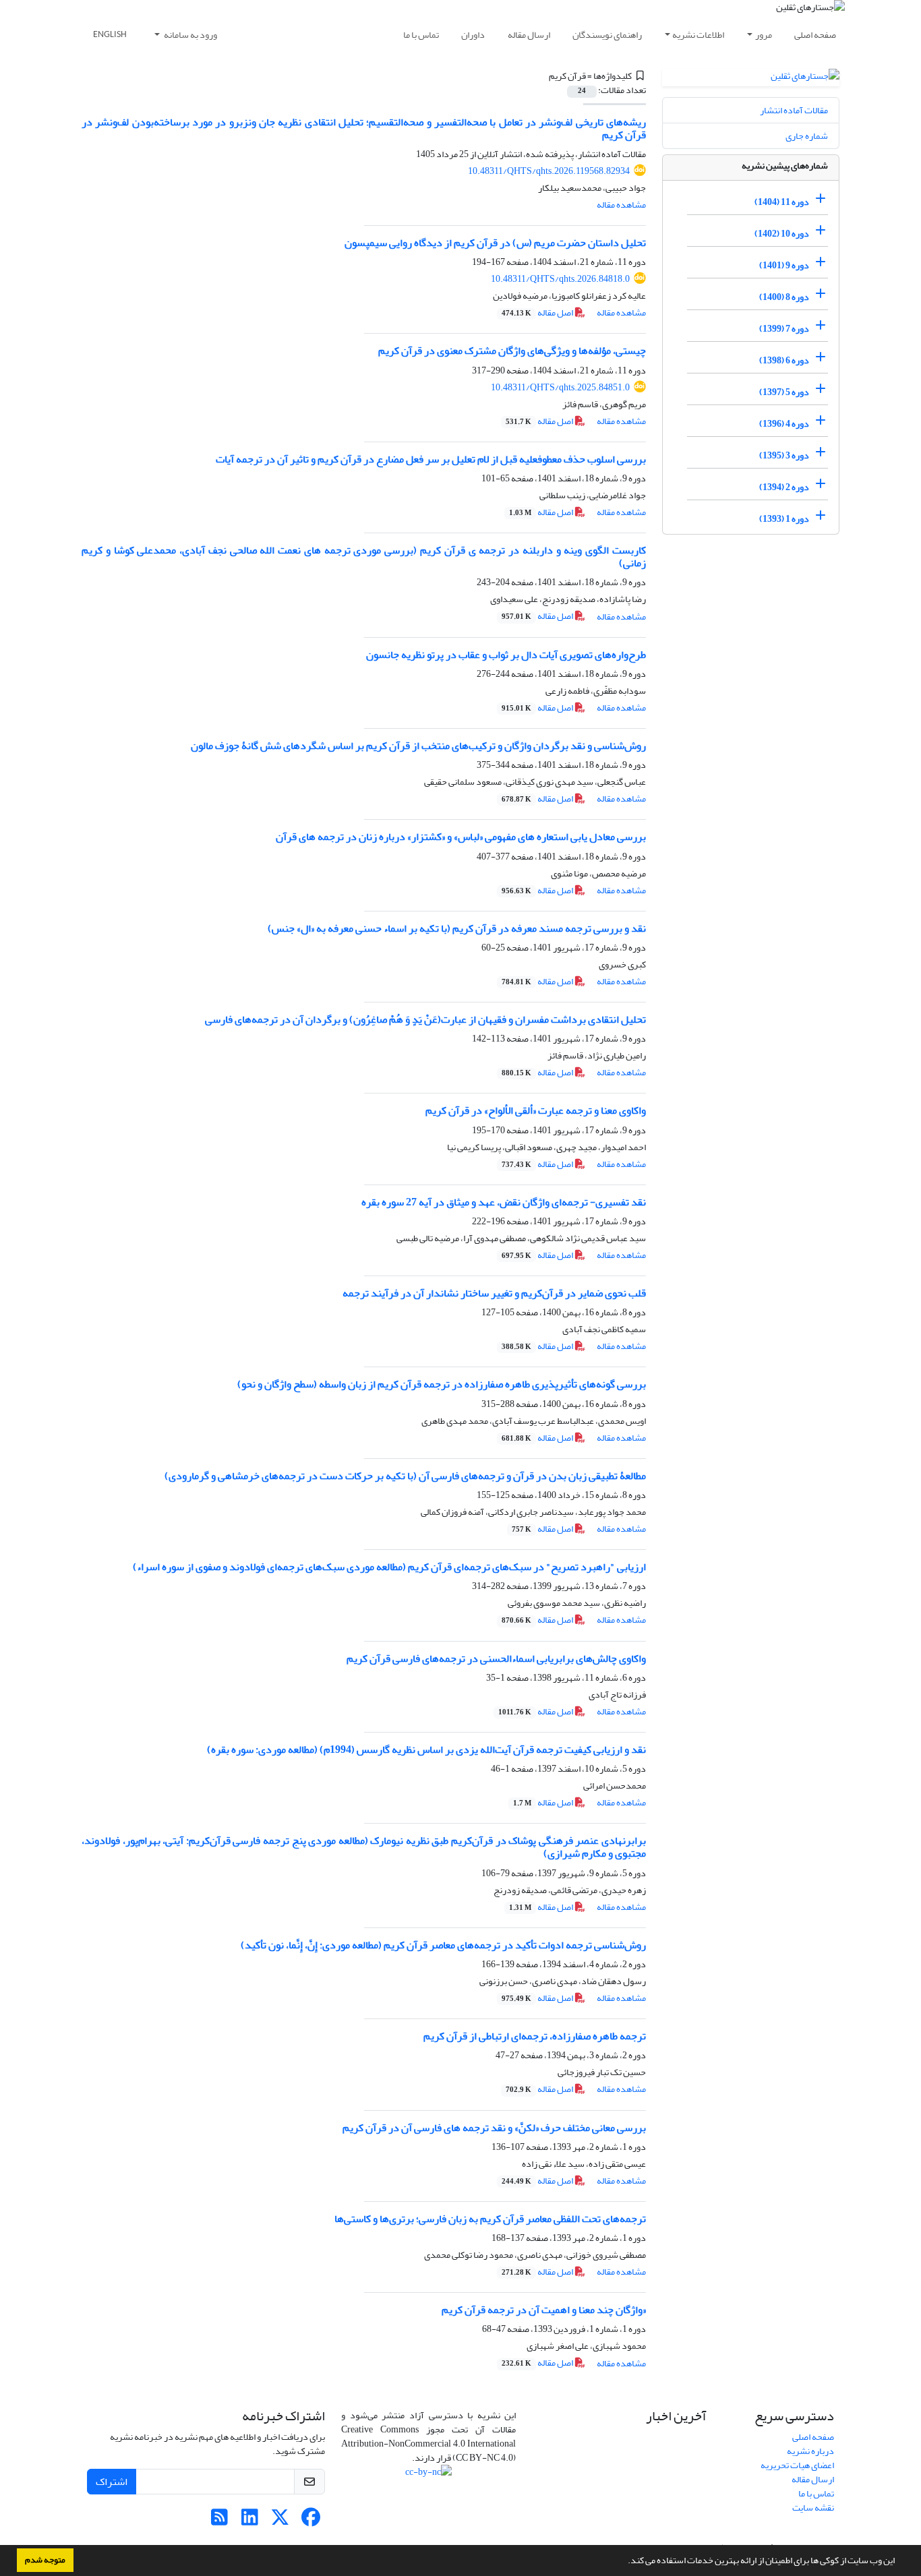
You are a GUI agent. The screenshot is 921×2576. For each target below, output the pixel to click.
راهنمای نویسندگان (607, 35)
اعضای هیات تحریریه (797, 2465)
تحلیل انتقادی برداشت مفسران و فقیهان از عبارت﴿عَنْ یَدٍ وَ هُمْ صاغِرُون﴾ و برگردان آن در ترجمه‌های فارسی (425, 1019)
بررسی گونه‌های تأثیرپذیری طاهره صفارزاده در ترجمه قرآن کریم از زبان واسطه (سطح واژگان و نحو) (442, 1384)
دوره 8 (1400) (784, 297)
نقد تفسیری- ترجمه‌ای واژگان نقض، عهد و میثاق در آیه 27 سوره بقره (504, 1202)
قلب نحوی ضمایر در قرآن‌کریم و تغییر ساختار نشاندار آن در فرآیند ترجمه (494, 1293)
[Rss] (219, 2521)
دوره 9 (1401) (784, 265)
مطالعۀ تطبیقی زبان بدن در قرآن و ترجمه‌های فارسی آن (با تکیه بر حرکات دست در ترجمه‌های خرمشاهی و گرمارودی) (405, 1476)
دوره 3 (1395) (784, 455)
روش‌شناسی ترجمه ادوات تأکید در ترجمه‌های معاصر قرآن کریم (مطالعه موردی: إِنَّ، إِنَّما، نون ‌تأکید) (443, 1945)
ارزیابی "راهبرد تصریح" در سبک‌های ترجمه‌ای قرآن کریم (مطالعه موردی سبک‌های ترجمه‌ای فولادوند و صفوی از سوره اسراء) (389, 1567)
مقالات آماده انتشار (794, 110)
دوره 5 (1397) (784, 392)
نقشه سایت (813, 2508)
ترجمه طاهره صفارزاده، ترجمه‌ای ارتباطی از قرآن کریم (535, 2036)
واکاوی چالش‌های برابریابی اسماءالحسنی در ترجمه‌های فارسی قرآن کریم (496, 1658)
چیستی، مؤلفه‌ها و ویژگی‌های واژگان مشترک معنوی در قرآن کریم (512, 351)
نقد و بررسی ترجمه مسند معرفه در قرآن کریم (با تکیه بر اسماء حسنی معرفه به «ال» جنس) (457, 928)
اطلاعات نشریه (698, 35)
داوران (473, 35)
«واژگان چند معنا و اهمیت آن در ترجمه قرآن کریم (544, 2310)
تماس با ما (421, 35)
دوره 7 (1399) (784, 329)
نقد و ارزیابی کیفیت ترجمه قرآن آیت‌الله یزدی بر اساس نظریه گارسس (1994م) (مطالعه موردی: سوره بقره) (426, 1749)
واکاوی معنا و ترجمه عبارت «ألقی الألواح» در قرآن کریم (536, 1110)
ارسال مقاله (529, 35)
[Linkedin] (250, 2521)
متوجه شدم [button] (45, 2560)
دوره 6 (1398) (784, 360)
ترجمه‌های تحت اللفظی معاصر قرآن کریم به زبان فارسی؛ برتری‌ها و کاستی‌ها (490, 2219)
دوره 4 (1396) (784, 424)
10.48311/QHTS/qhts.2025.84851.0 (560, 387)
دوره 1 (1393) (784, 519)
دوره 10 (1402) (782, 234)
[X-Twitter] (280, 2521)
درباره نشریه (810, 2451)
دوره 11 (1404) (782, 202)
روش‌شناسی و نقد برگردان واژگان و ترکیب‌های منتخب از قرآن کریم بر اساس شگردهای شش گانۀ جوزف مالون (418, 746)
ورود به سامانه (190, 35)
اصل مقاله (538, 312)
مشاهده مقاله (621, 205)
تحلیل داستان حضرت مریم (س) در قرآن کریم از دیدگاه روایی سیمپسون (495, 243)
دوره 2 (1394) (784, 487)
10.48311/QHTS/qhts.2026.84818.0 (560, 279)
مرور (764, 35)
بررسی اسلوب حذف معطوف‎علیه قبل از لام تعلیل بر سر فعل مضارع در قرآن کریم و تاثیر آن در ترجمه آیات (431, 459)
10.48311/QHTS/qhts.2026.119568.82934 (549, 171)
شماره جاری (807, 136)
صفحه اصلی (815, 35)
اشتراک (112, 2482)
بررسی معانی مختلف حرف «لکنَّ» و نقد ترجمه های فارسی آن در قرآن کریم (494, 2128)
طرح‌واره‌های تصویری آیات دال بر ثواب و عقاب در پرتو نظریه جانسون (506, 655)
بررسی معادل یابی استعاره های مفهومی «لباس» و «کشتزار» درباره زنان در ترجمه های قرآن (461, 837)
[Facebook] (310, 2521)
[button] (624, 2562)
